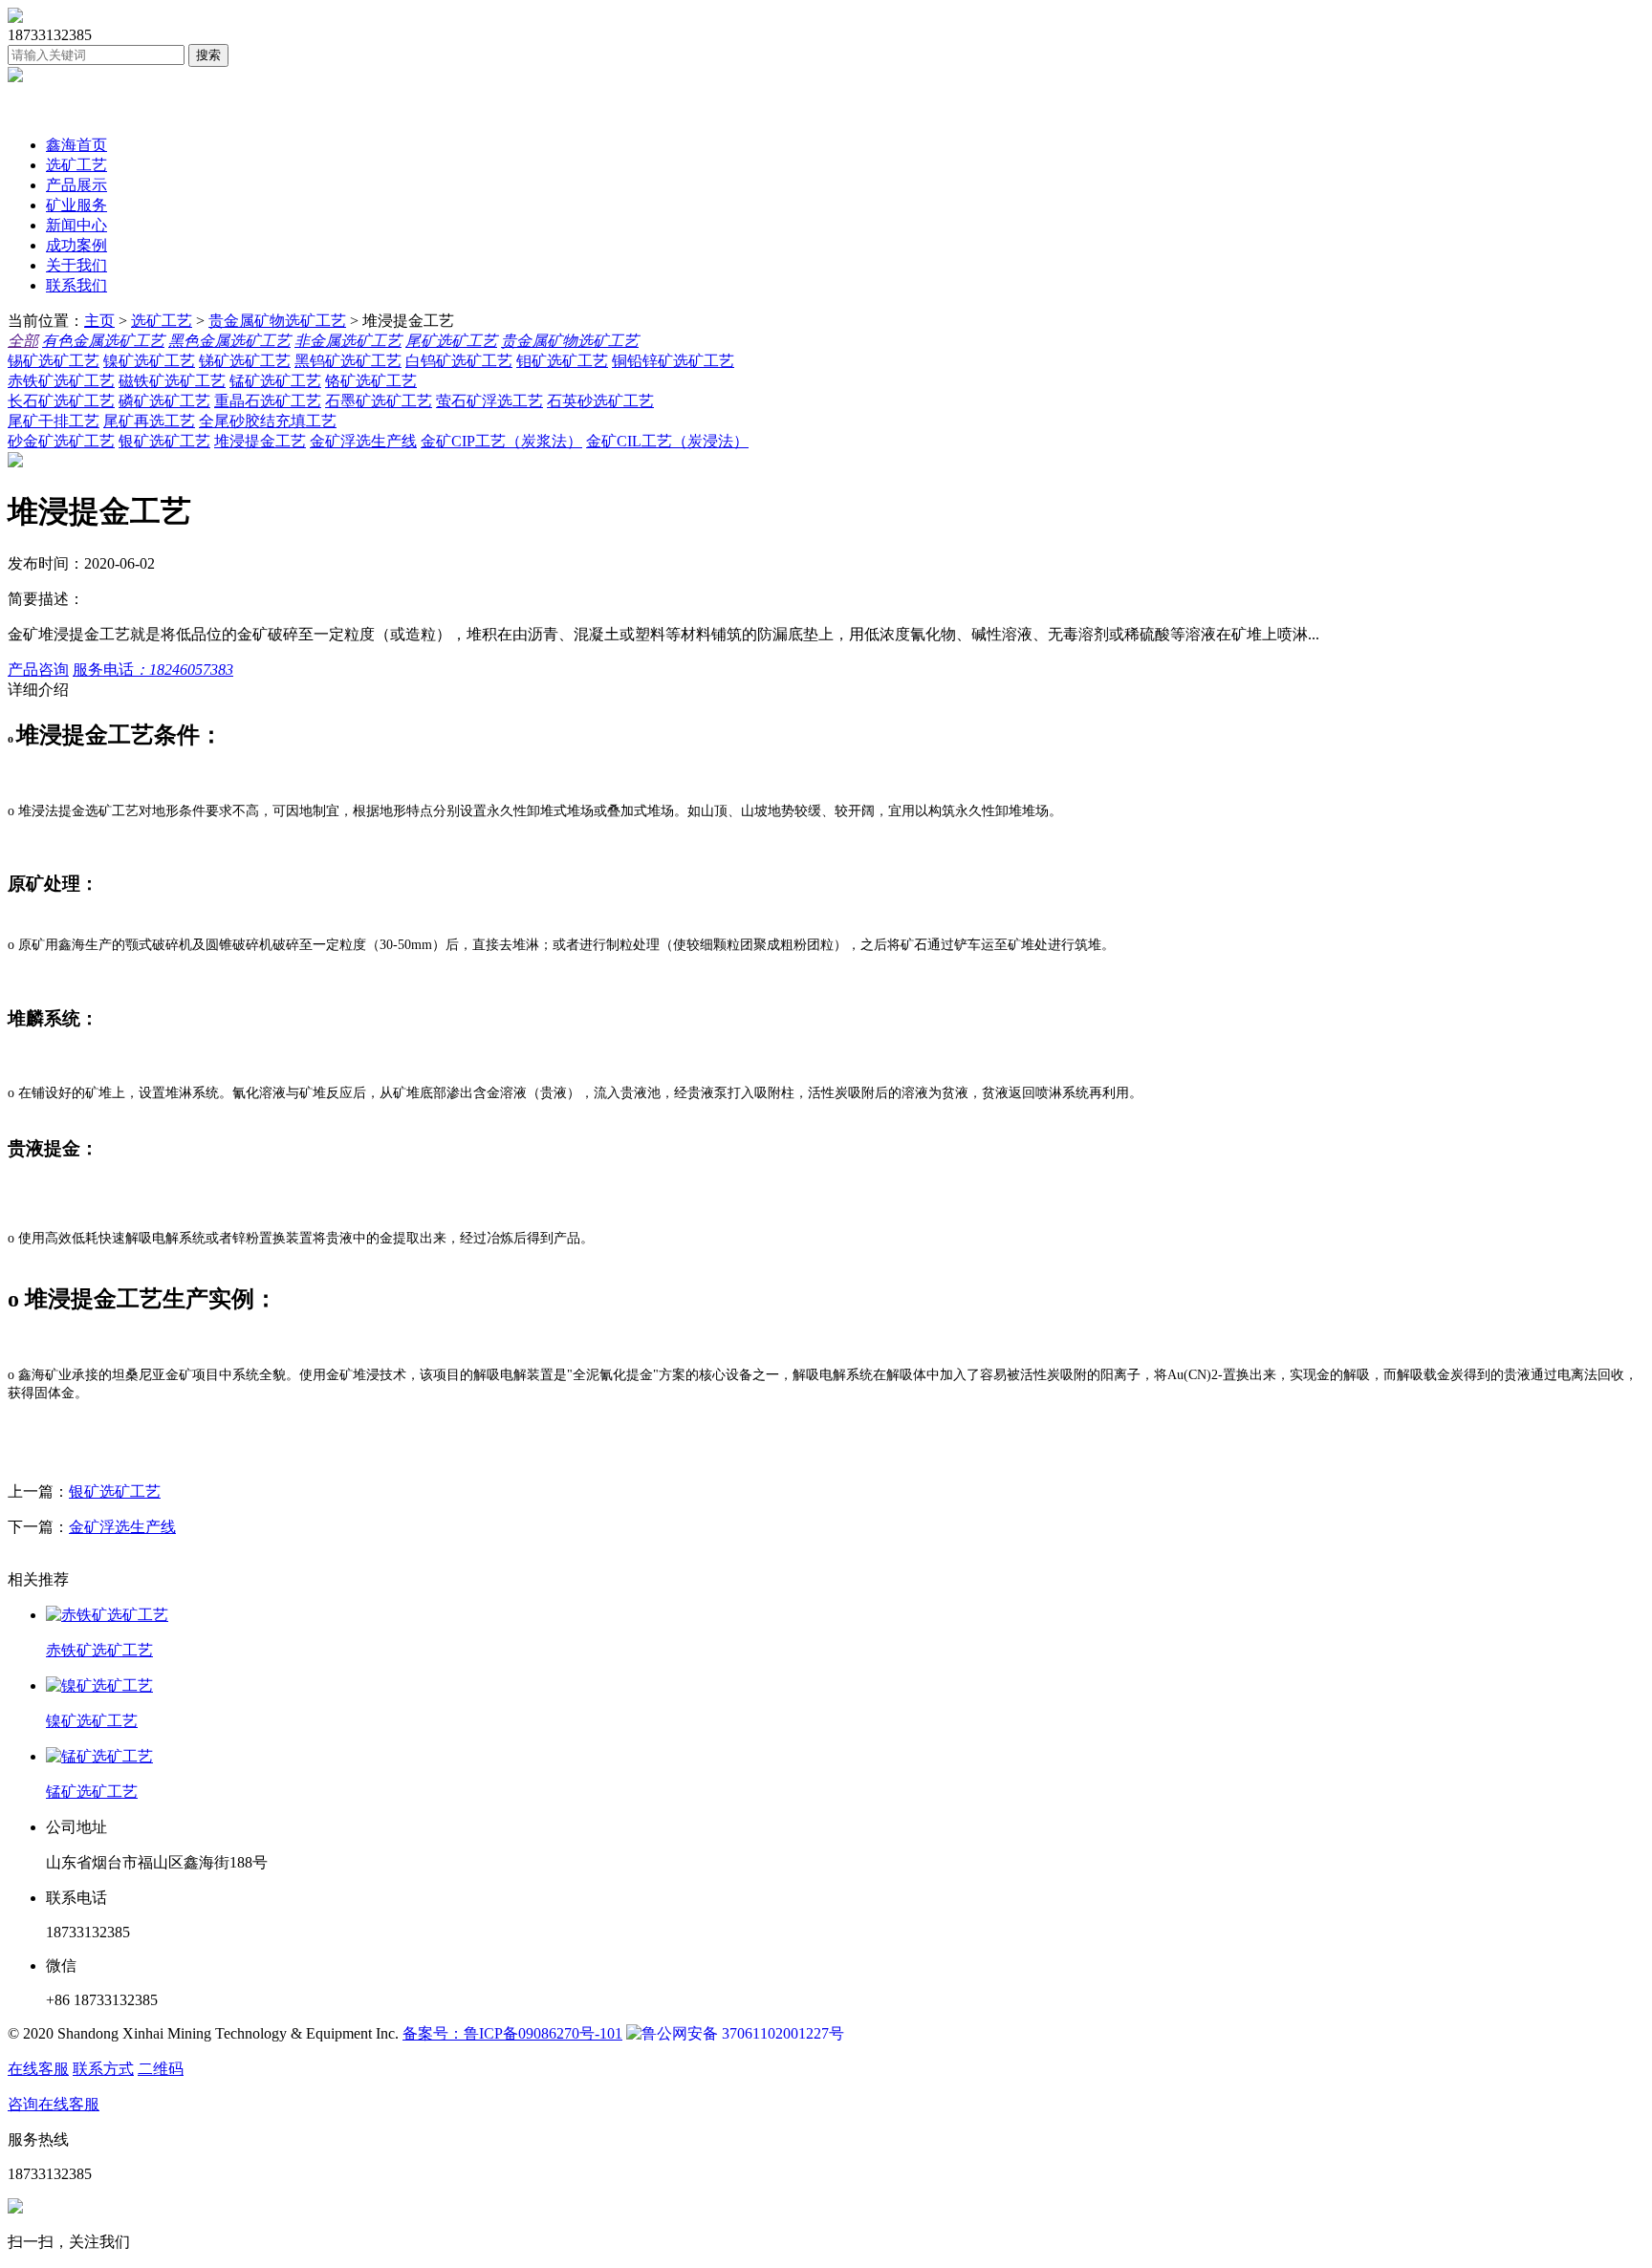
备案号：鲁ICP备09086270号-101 (512, 2033)
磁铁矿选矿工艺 (172, 381)
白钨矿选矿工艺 (459, 361)
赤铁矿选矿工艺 (61, 381)
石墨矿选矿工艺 (379, 401)
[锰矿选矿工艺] (845, 1757)
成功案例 (76, 245)
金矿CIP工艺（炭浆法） (501, 441)
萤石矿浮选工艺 (489, 401)
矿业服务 (76, 205)
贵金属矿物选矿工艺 (277, 321)
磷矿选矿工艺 (164, 401)
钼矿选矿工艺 (562, 361)
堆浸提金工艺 (260, 441)
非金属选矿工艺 (348, 341)
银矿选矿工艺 (164, 441)
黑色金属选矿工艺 (229, 341)
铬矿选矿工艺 (371, 381)
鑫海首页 (76, 145)
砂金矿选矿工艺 (61, 441)
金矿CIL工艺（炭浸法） (667, 441)
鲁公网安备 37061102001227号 (743, 2033)
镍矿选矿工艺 (149, 361)
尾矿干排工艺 (54, 421)
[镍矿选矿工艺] (845, 1686)
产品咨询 (38, 670)
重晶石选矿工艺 (268, 401)
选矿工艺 (76, 165)
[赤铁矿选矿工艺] (845, 1616)
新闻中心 (76, 225)
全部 (23, 341)
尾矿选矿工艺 (451, 341)
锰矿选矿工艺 (275, 381)
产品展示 (76, 185)
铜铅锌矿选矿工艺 (673, 361)
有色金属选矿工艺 (103, 341)
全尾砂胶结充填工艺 (268, 421)
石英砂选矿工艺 (600, 401)
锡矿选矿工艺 (54, 361)
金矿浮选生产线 (363, 441)
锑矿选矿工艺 (245, 361)
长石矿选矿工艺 (61, 401)
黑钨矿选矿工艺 (348, 361)
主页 (99, 321)
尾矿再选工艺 (149, 421)
